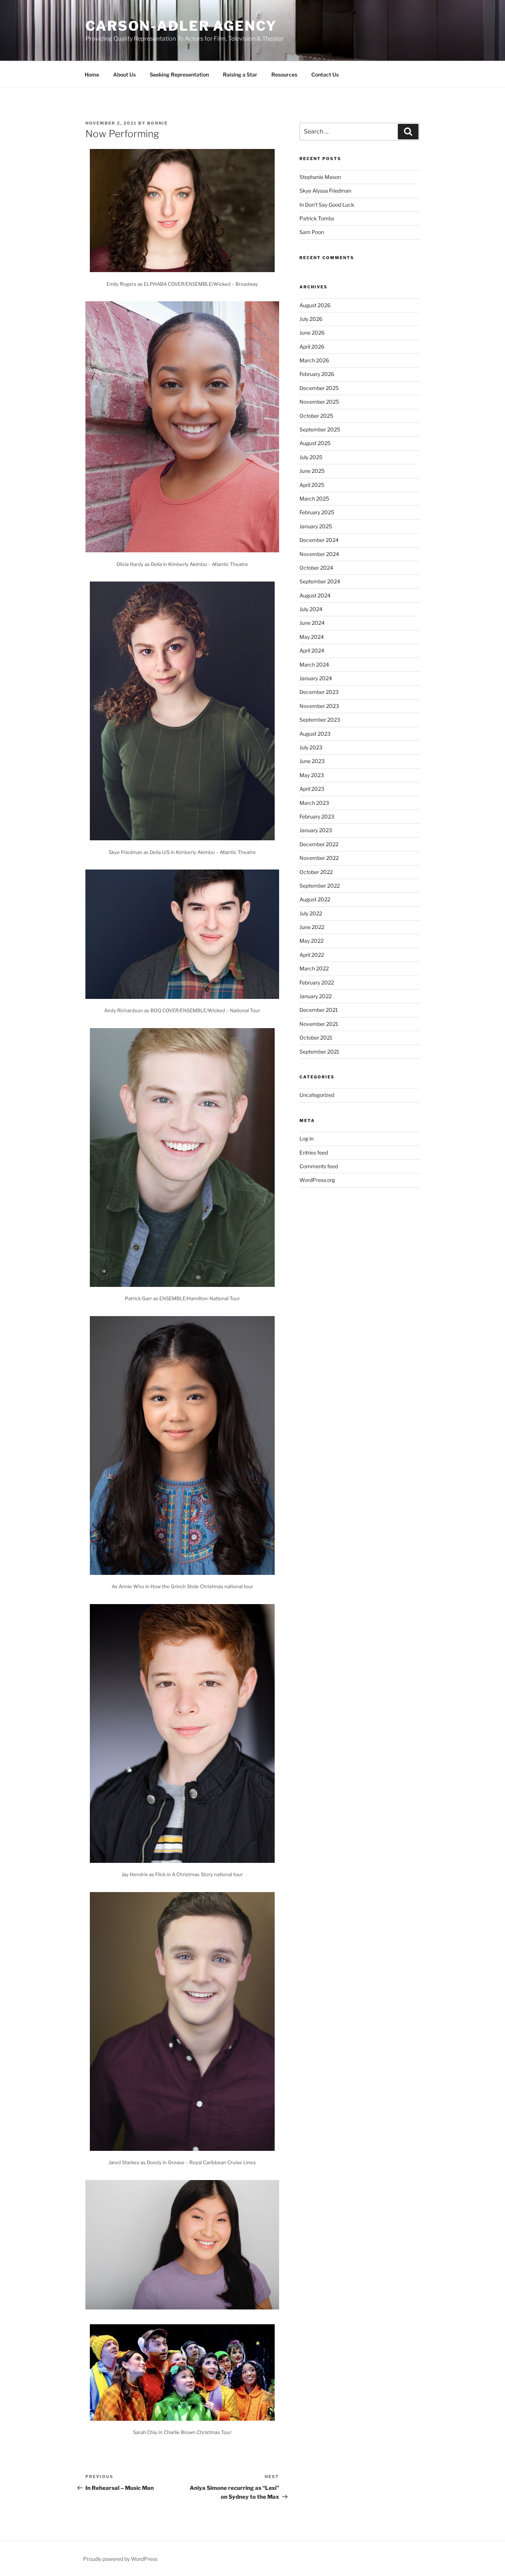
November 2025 (319, 402)
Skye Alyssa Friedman (325, 191)
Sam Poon (312, 232)
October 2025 (316, 416)
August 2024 (315, 595)
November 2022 (319, 858)
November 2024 (319, 554)
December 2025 (319, 388)
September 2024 (320, 581)
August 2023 (315, 734)
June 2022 (312, 927)
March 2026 (314, 360)
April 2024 (312, 650)
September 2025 (320, 429)
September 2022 (320, 886)
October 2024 (316, 568)
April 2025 (312, 485)
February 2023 (317, 816)
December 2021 (319, 1010)
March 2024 (314, 665)
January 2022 (316, 996)
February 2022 (317, 982)
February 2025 (317, 512)
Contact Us (325, 74)
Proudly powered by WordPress (120, 2559)
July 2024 (311, 609)
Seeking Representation (179, 74)
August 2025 (315, 443)
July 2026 (311, 319)
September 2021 (319, 1052)
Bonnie (157, 123)
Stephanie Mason (320, 177)
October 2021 (316, 1038)
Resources (284, 74)
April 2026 (312, 347)
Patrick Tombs (317, 218)
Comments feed (319, 1166)
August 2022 (315, 899)
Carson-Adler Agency (181, 26)
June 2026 (312, 333)
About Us (124, 74)
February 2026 (317, 374)
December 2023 (319, 692)
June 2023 (312, 761)
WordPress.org (317, 1180)
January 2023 (316, 830)
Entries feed (314, 1153)
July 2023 (311, 747)
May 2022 (311, 941)
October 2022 (316, 872)
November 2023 (319, 706)
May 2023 (312, 775)
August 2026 (315, 305)
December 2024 (319, 540)
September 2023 (320, 720)
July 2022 (311, 913)
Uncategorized (317, 1095)
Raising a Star (240, 74)
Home (92, 74)
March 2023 (314, 803)
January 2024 (316, 678)
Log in (306, 1138)
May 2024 (312, 637)
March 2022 (314, 968)
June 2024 (312, 623)
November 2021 (319, 1024)
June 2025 (312, 471)
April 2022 (312, 955)
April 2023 (312, 789)
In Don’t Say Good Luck (327, 205)
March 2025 (314, 499)
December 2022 (319, 844)
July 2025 (311, 457)
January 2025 (316, 526)
